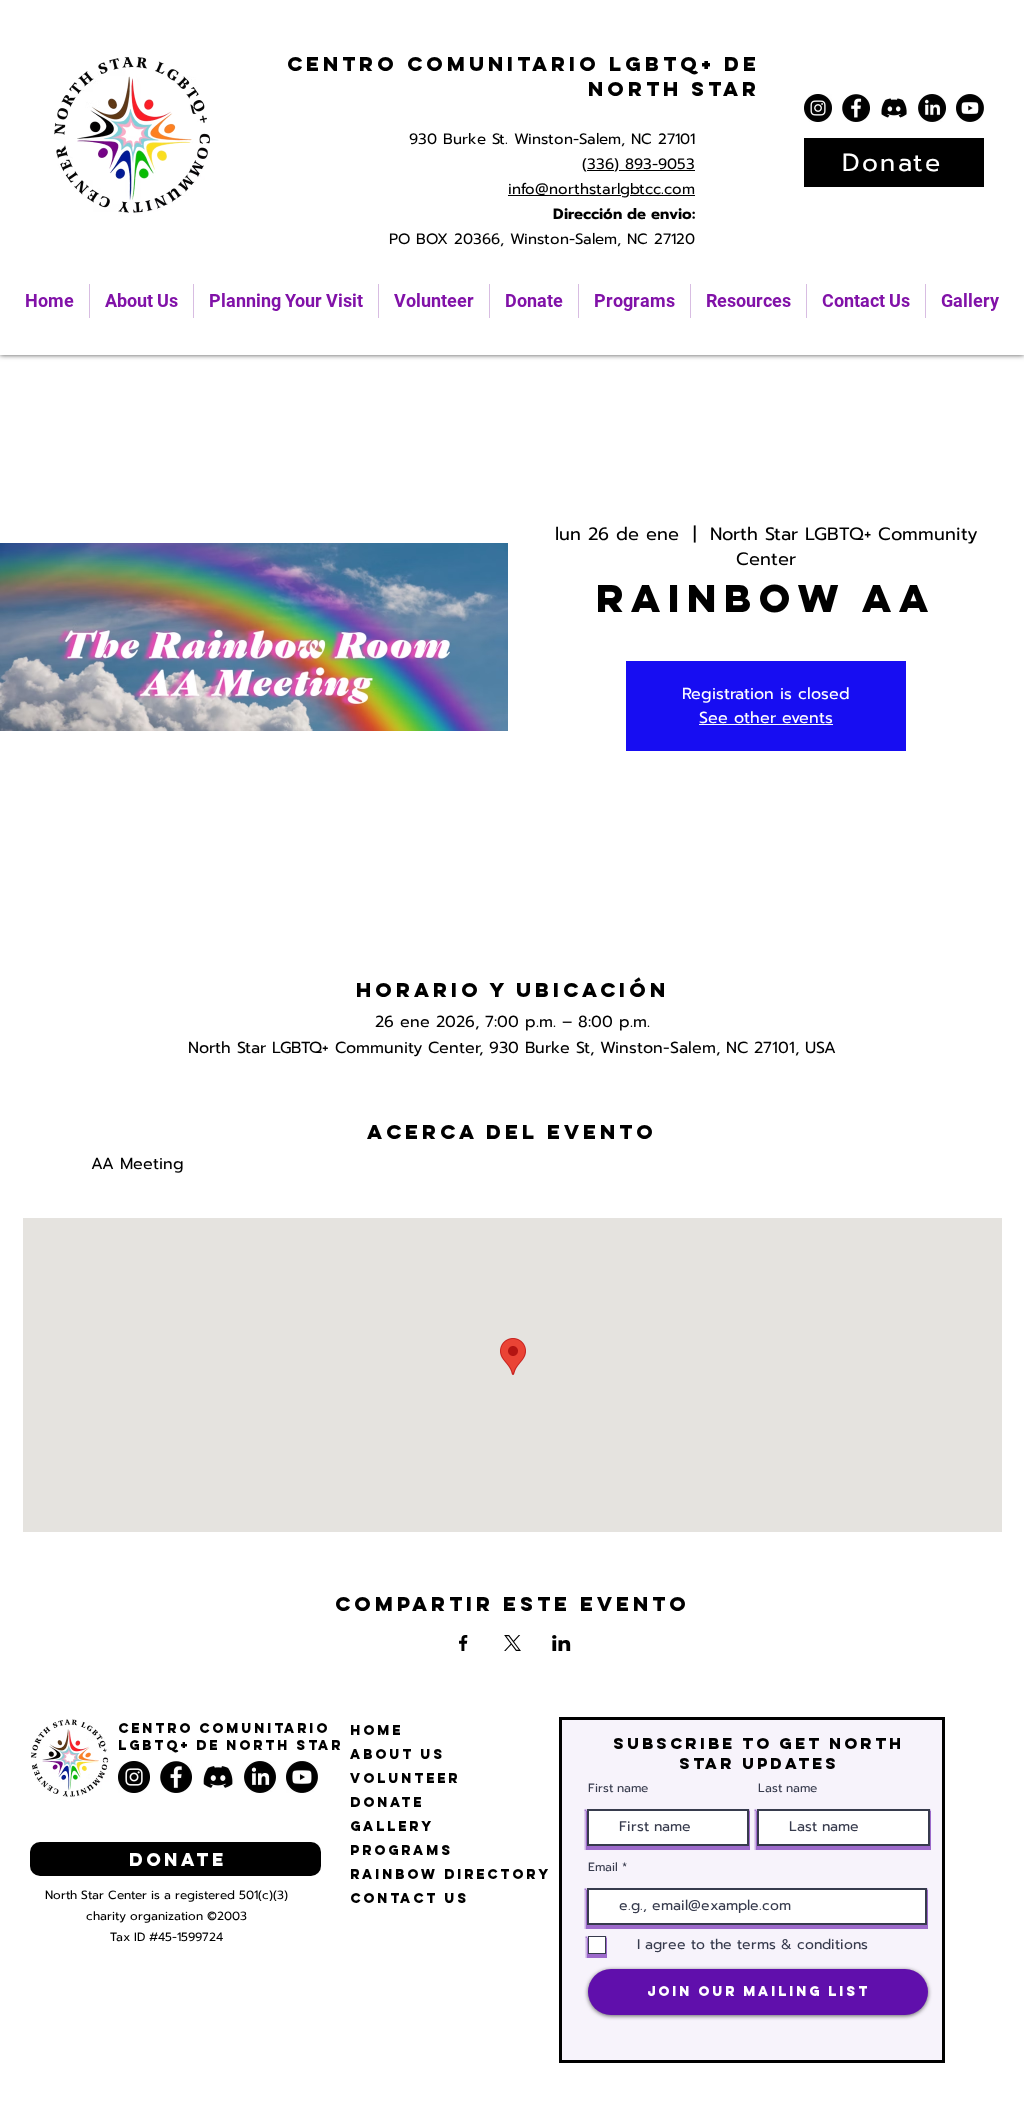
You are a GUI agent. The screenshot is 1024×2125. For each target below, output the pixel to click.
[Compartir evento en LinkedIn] (561, 1643)
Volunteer (405, 1778)
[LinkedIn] (932, 108)
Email (603, 1867)
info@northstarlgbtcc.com (601, 189)
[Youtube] (970, 108)
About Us (397, 1754)
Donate (387, 1802)
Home (376, 1730)
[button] (748, 301)
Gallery (392, 1826)
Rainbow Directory (450, 1874)
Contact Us (409, 1898)
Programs (401, 1850)
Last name (787, 1788)
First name (618, 1788)
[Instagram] (818, 108)
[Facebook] (856, 108)
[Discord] (894, 108)
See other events (766, 718)
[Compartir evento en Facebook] (463, 1643)
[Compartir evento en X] (512, 1643)
